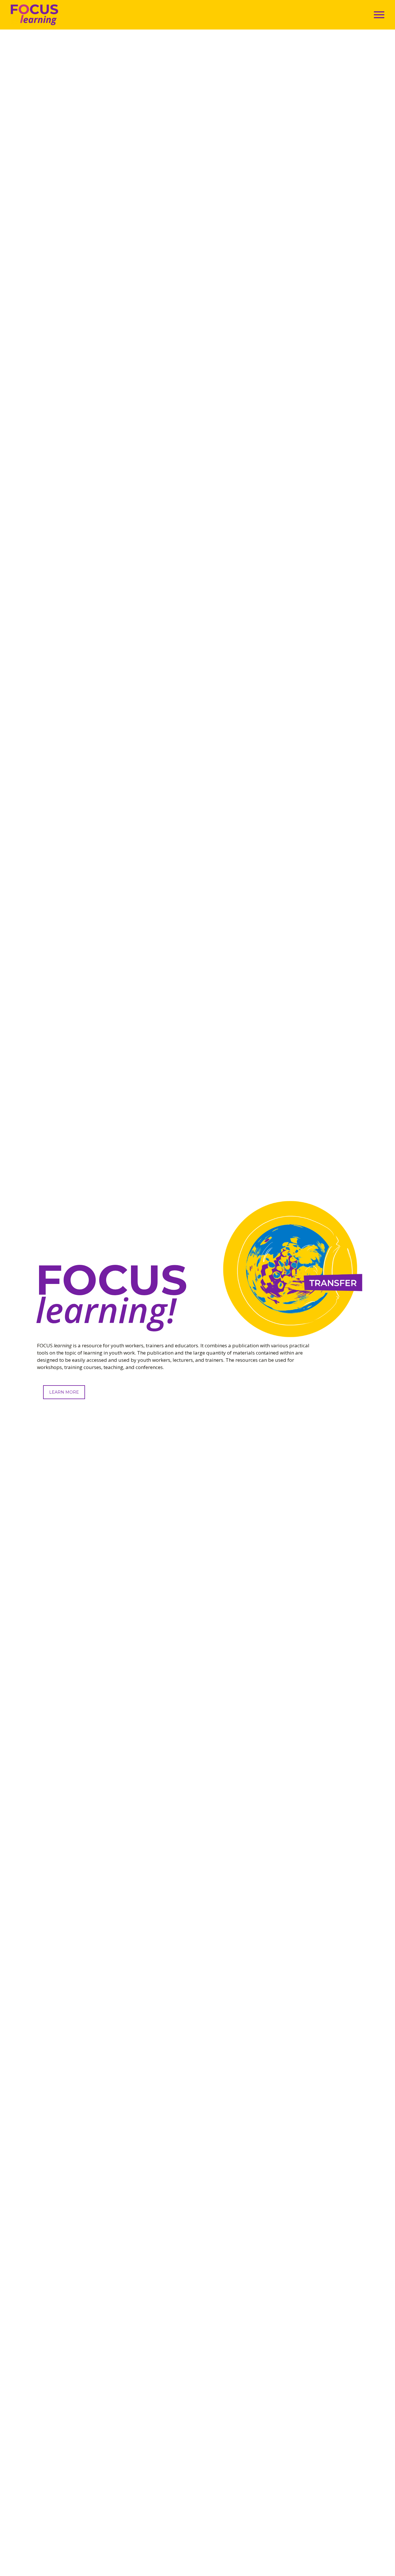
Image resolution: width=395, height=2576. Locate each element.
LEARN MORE (64, 1392)
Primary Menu (379, 15)
